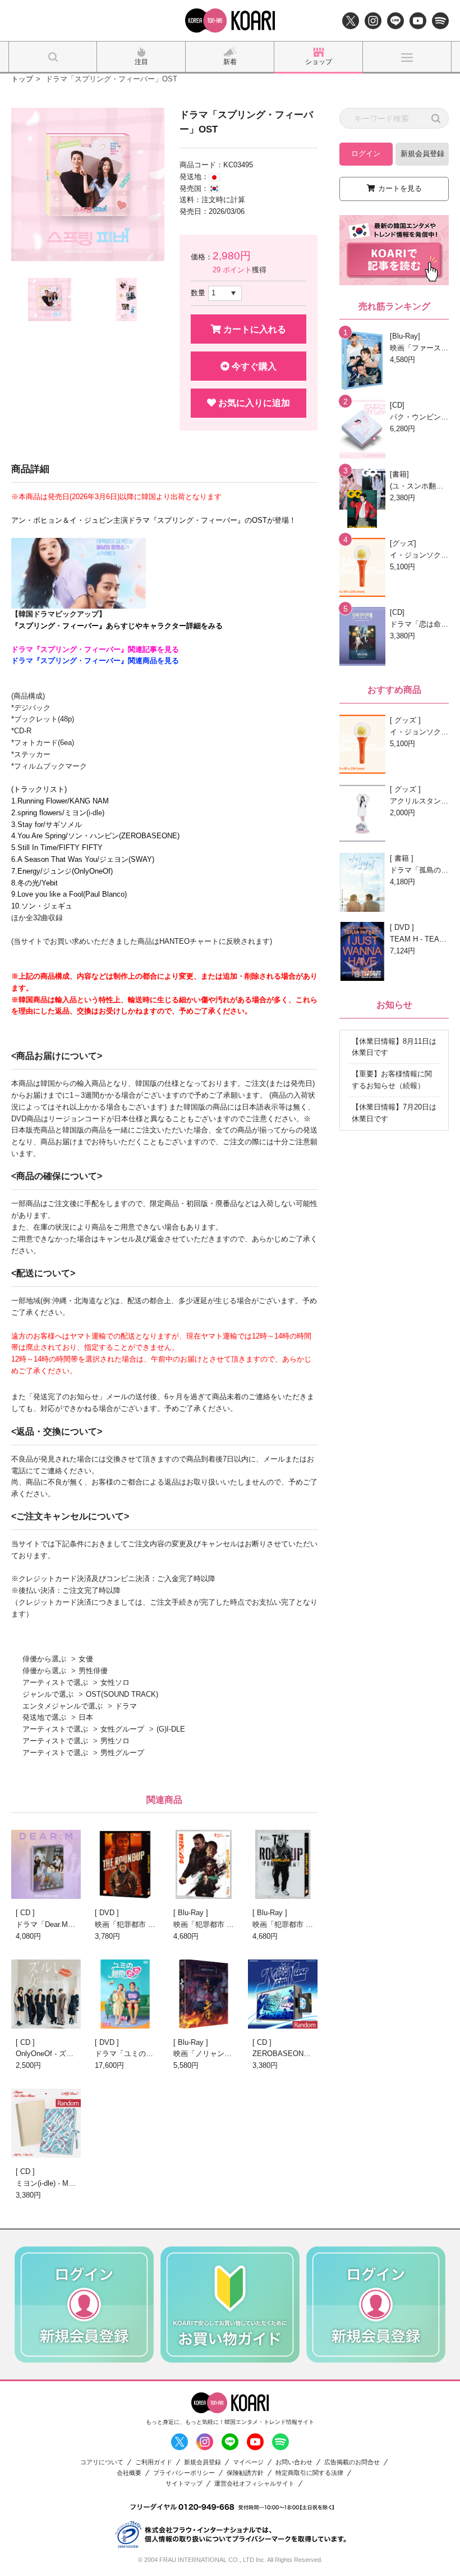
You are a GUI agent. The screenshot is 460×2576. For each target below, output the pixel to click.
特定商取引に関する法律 (309, 2473)
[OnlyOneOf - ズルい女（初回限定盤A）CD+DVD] (46, 1994)
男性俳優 (93, 1671)
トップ (22, 79)
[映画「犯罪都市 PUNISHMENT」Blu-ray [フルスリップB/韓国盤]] (204, 1864)
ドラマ (126, 1706)
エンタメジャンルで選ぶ (63, 1706)
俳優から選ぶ (44, 1659)
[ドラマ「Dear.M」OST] (46, 1864)
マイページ (248, 2462)
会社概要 (129, 2473)
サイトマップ (184, 2484)
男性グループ (122, 1753)
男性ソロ (115, 1741)
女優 (86, 1659)
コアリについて (102, 2462)
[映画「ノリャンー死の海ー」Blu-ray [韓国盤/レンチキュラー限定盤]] (204, 1994)
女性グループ (122, 1729)
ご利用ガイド (154, 2462)
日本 (86, 1717)
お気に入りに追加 (253, 403)
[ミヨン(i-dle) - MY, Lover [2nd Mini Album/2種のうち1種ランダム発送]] (46, 2123)
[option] (88, 184)
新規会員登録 (422, 154)
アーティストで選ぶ (55, 1682)
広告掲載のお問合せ (352, 2462)
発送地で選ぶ (44, 1717)
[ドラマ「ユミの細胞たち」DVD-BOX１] (125, 1994)
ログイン (366, 154)
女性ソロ (115, 1682)
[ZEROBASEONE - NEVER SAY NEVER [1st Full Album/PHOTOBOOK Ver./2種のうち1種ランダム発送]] (283, 1994)
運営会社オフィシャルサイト (254, 2484)
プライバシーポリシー (184, 2473)
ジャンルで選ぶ (48, 1694)
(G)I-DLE (171, 1729)
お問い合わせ (294, 2462)
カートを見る (400, 188)
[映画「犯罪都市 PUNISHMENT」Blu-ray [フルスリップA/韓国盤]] (283, 1864)
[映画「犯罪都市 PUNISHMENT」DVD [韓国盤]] (125, 1864)
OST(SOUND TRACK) (122, 1694)
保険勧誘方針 (245, 2473)
